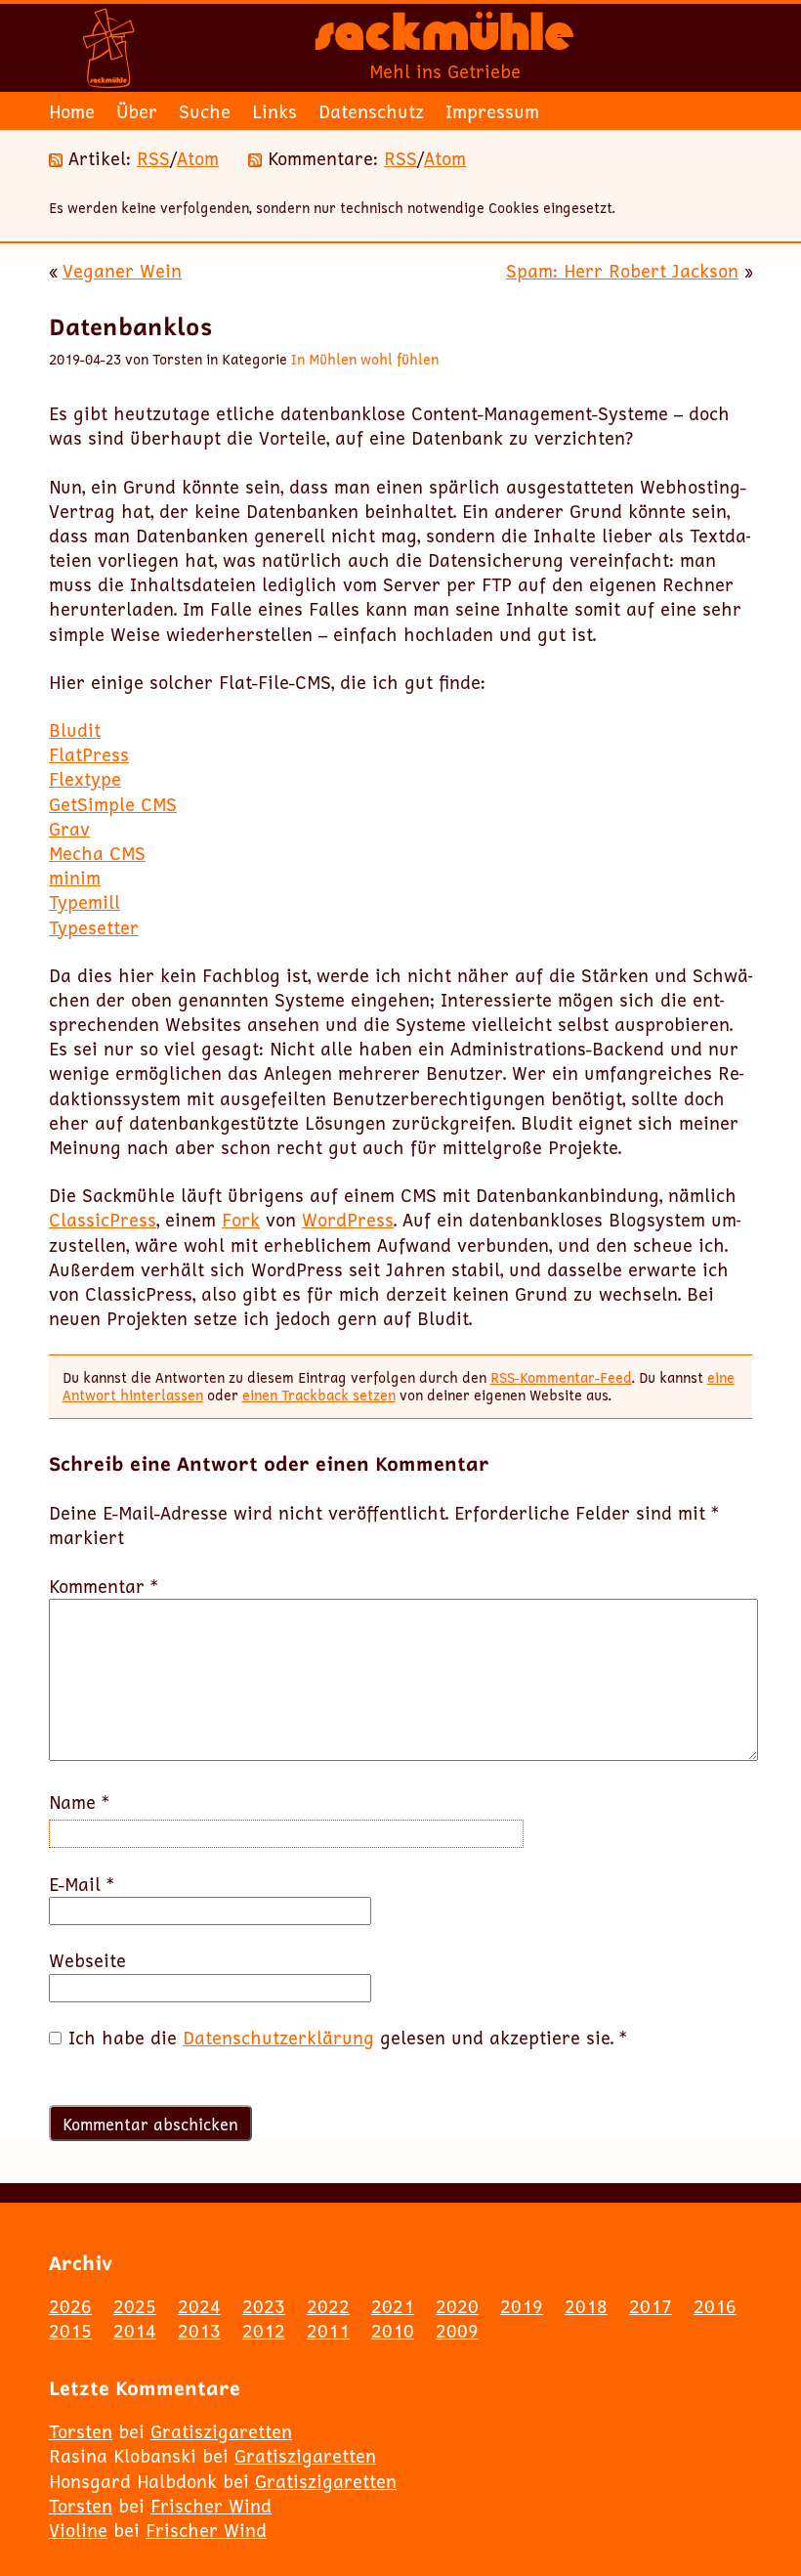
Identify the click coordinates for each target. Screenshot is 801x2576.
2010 (393, 2331)
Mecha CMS (97, 853)
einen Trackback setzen (319, 1395)
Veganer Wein (122, 271)
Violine (78, 2530)
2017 (651, 2306)
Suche (205, 111)
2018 (586, 2306)
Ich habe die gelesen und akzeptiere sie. (348, 2038)
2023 (264, 2306)
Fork (241, 1220)
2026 (70, 2306)
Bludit (75, 730)
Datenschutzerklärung (278, 2038)
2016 (715, 2306)
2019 (522, 2306)
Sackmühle (444, 39)
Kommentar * (104, 1587)
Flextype (85, 779)
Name (79, 1803)
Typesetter (94, 927)
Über (137, 111)
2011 (328, 2331)
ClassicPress (103, 1220)
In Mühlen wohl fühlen (365, 359)
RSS (153, 158)
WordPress (348, 1220)
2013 (199, 2331)
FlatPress (89, 754)
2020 (457, 2306)
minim (75, 878)
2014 (135, 2331)
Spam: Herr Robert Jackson (622, 271)
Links (274, 111)
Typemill (84, 902)
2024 (199, 2306)
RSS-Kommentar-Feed (561, 1377)
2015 (70, 2331)
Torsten (81, 2431)
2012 (264, 2331)
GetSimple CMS (113, 804)
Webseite (87, 1961)
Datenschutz (371, 111)
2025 (135, 2306)
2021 (393, 2306)
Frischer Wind (211, 2506)
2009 (457, 2331)
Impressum (492, 111)
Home (72, 111)
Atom (198, 158)
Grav (69, 829)
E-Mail (82, 1885)
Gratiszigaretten (221, 2431)
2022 (328, 2306)
